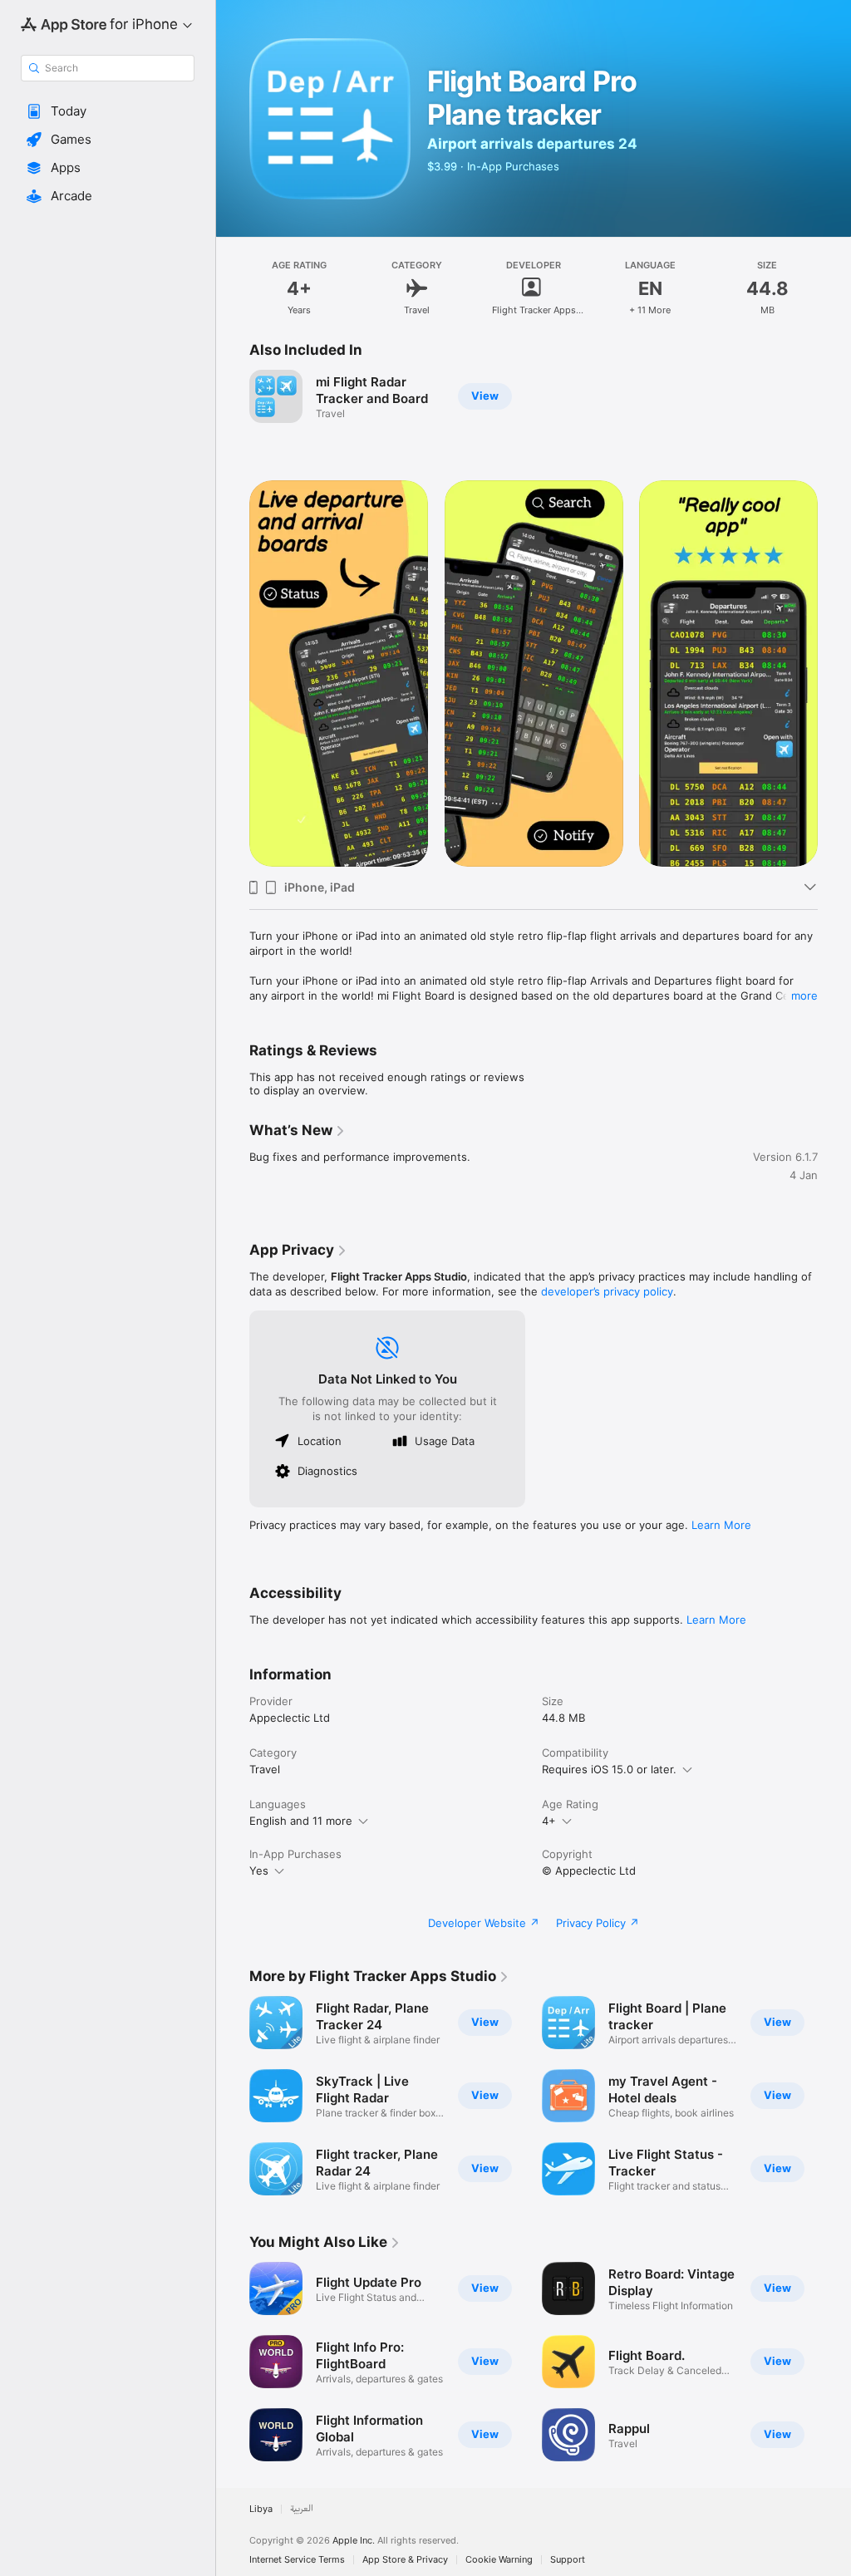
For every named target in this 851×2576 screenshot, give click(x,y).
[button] (108, 111)
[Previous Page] (233, 674)
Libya (261, 2509)
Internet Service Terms (297, 2560)
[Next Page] (834, 674)
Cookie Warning (499, 2560)
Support (568, 2560)
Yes (259, 1871)
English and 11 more (301, 1821)
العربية (302, 2509)
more (804, 995)
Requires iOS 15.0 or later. (609, 1769)
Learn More (721, 1525)
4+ (549, 1821)
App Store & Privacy (405, 2560)
